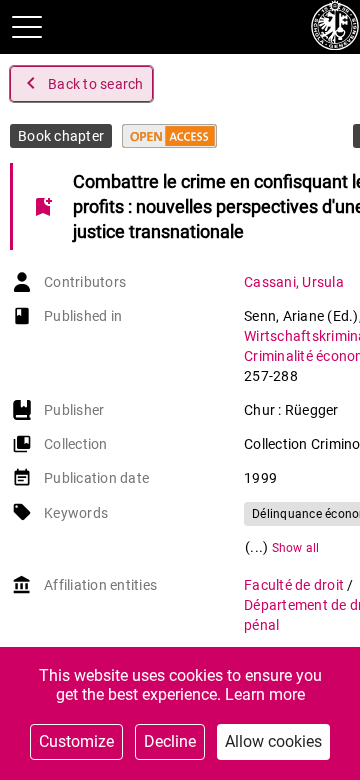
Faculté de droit (295, 585)
